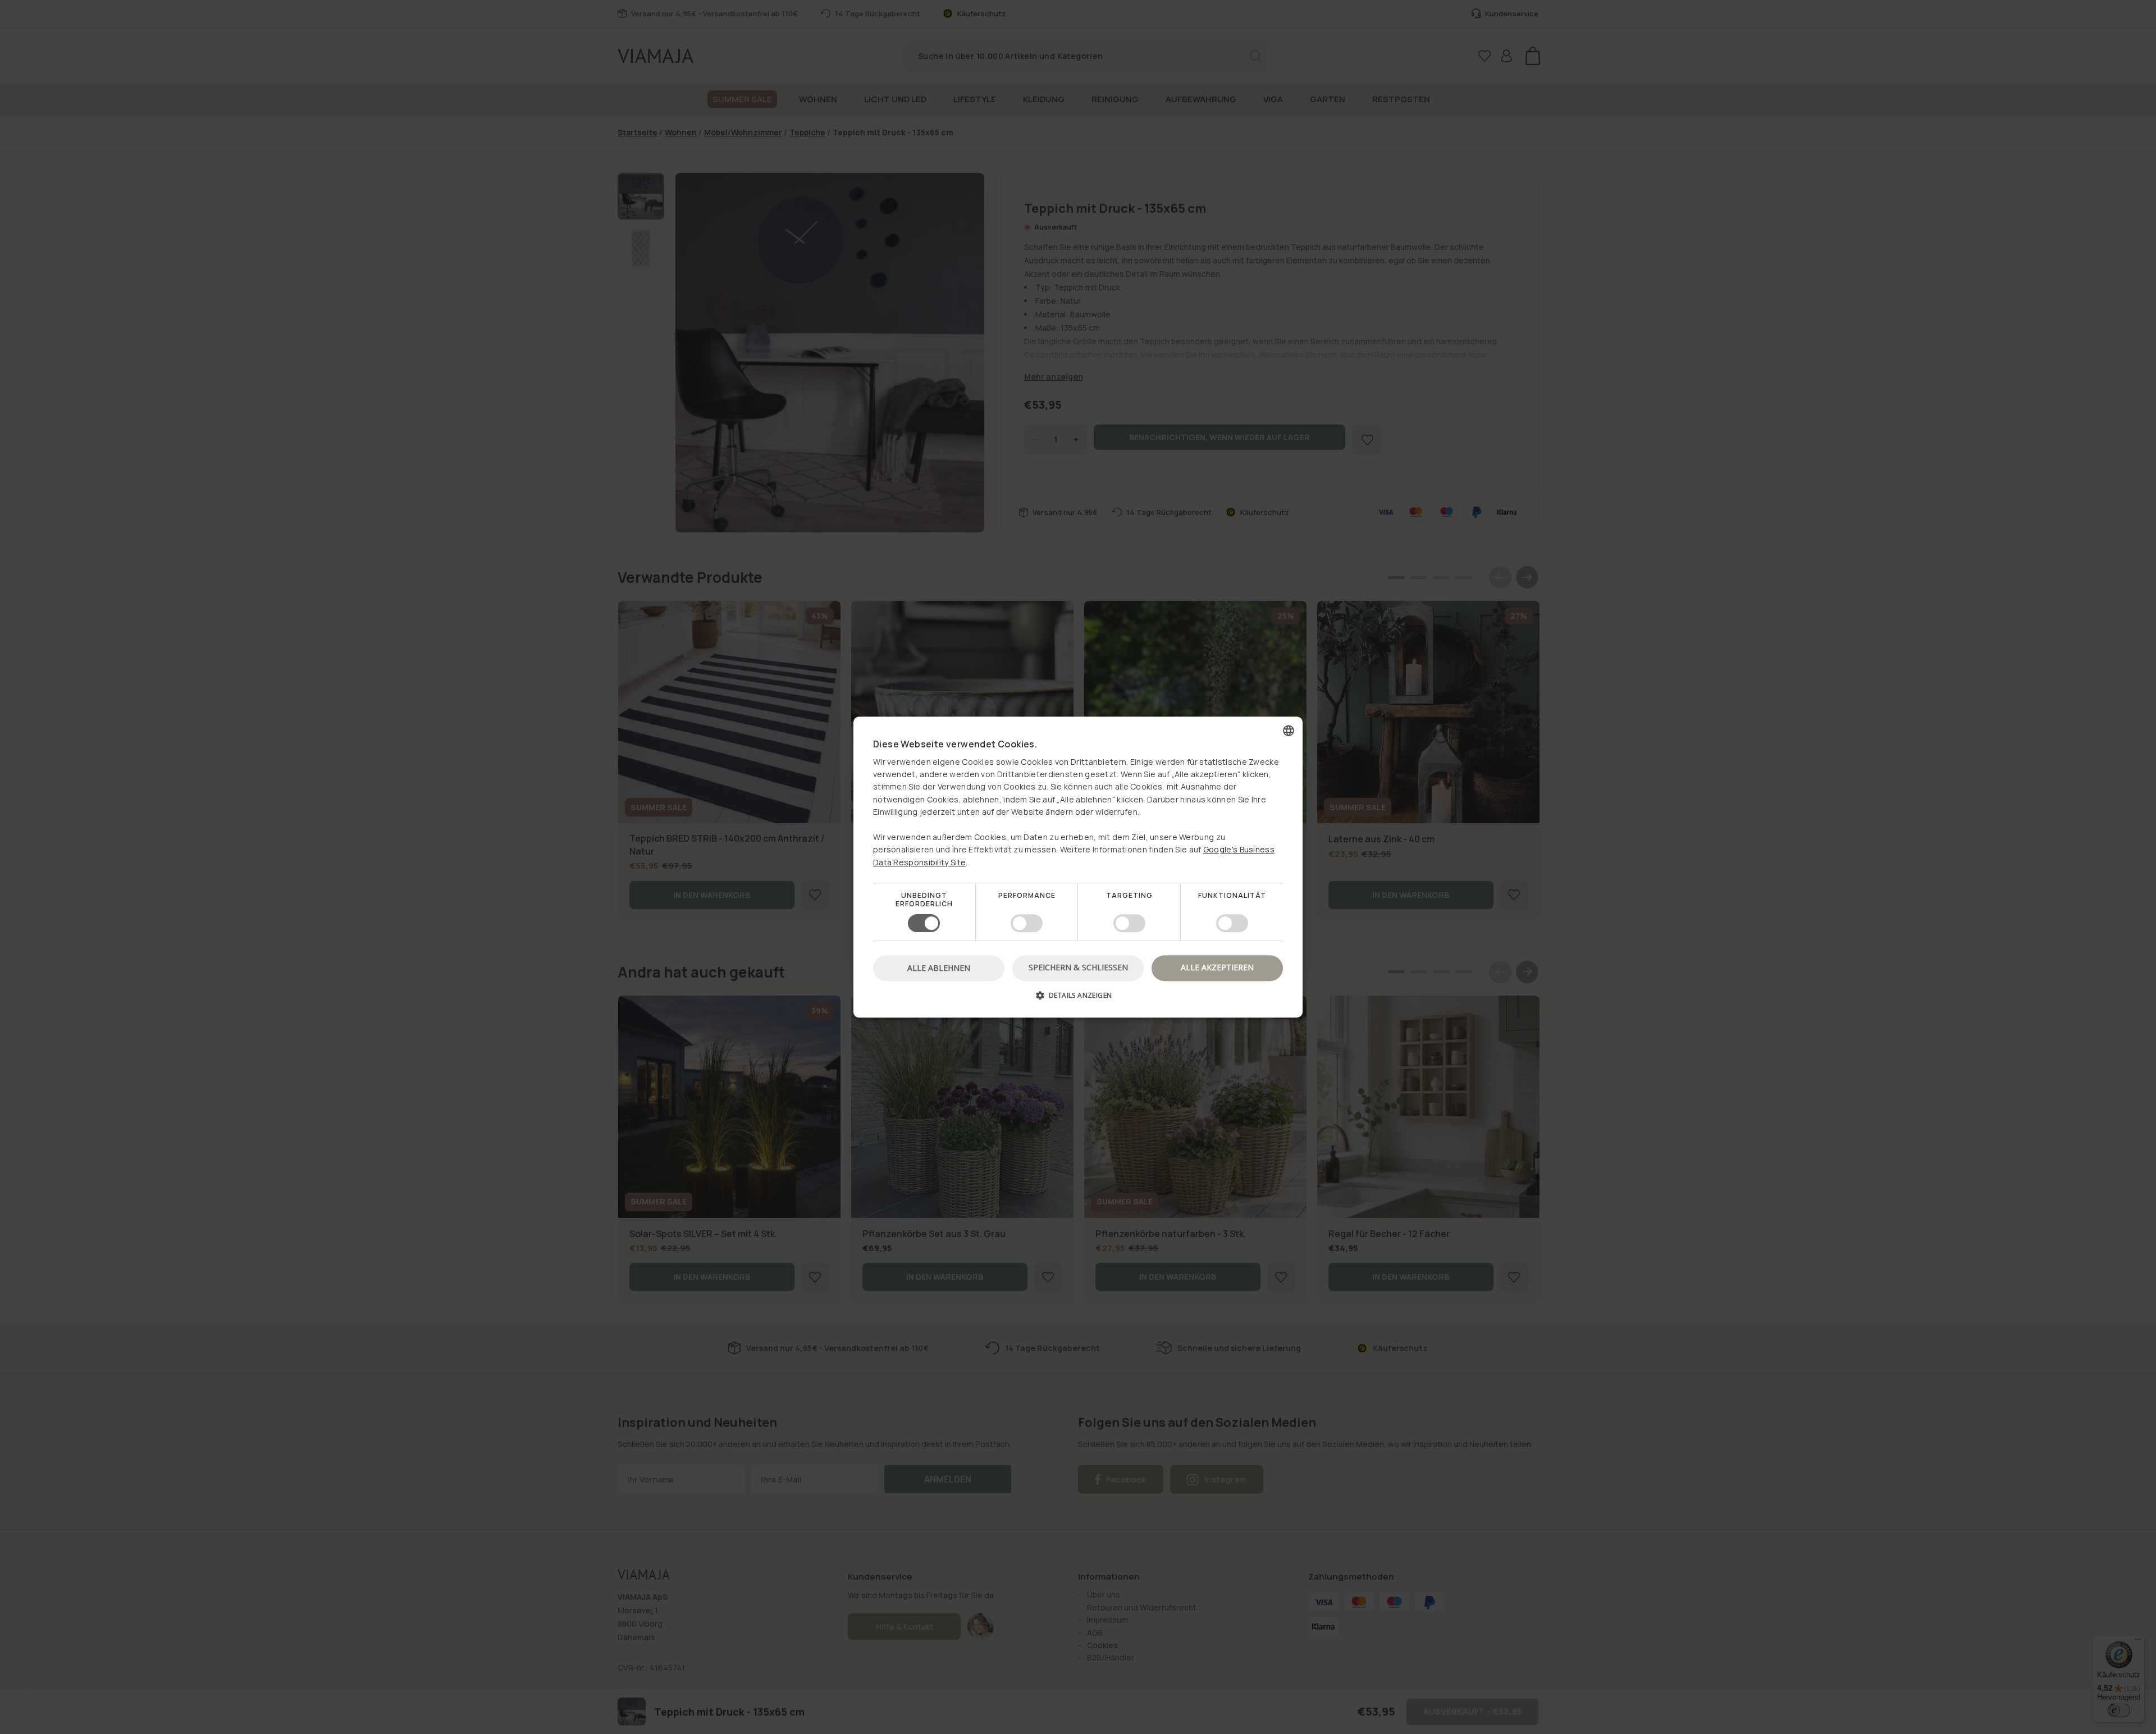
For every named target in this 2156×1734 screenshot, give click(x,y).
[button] (1078, 999)
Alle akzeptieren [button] (1217, 967)
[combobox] (1289, 731)
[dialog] (1078, 867)
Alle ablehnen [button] (939, 968)
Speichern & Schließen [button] (1078, 967)
